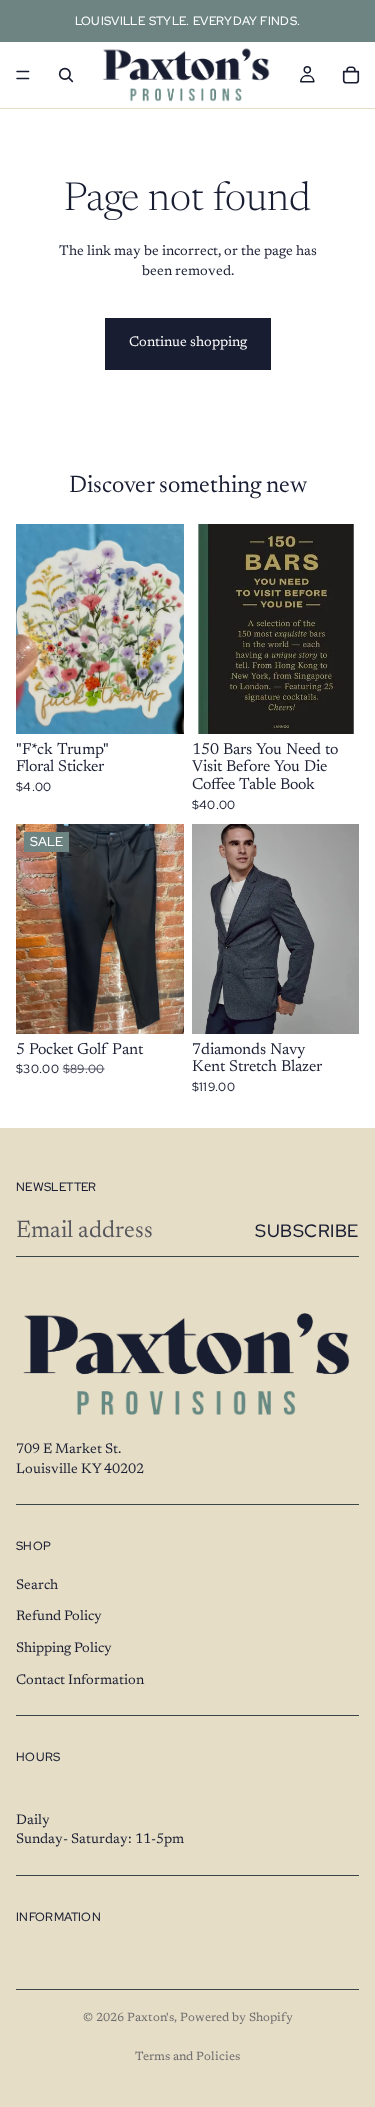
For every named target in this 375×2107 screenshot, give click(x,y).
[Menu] (23, 75)
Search (37, 1586)
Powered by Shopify (236, 2018)
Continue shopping (188, 343)
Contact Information (80, 1680)
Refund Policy (59, 1617)
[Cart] (351, 75)
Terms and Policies (187, 2057)
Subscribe (307, 1230)
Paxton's (150, 2018)
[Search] (66, 75)
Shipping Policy (64, 1649)
